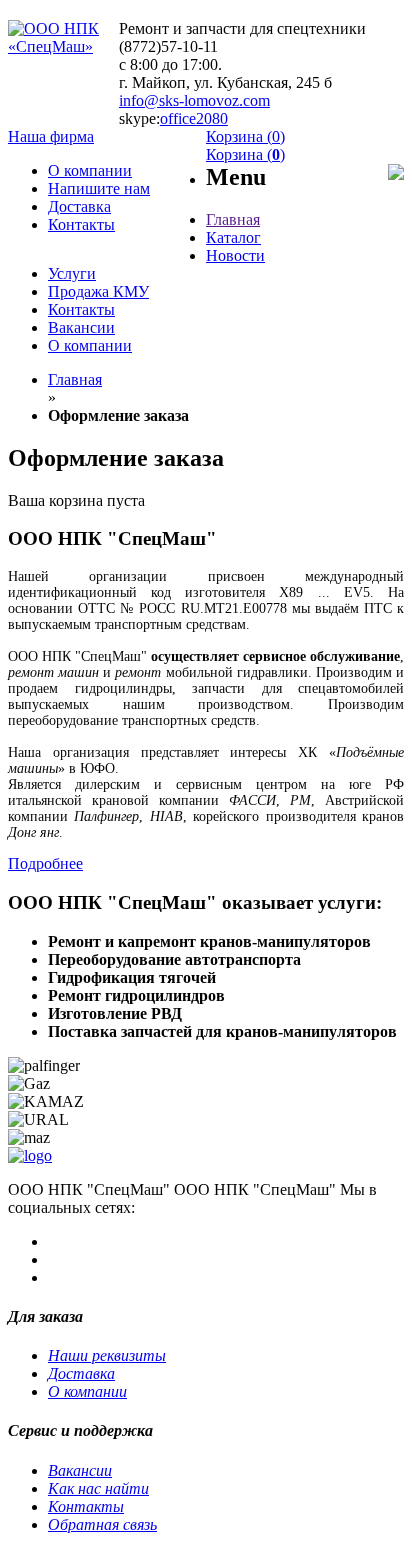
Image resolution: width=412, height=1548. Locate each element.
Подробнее (45, 863)
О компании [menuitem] (90, 170)
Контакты (86, 1506)
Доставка (81, 1373)
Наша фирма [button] (51, 136)
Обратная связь (102, 1524)
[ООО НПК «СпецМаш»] (63, 46)
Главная (75, 379)
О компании (87, 1391)
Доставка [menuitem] (79, 206)
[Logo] (30, 1155)
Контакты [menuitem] (81, 224)
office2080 (194, 118)
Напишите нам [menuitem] (99, 188)
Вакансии (80, 1470)
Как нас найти (98, 1488)
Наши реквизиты (107, 1355)
